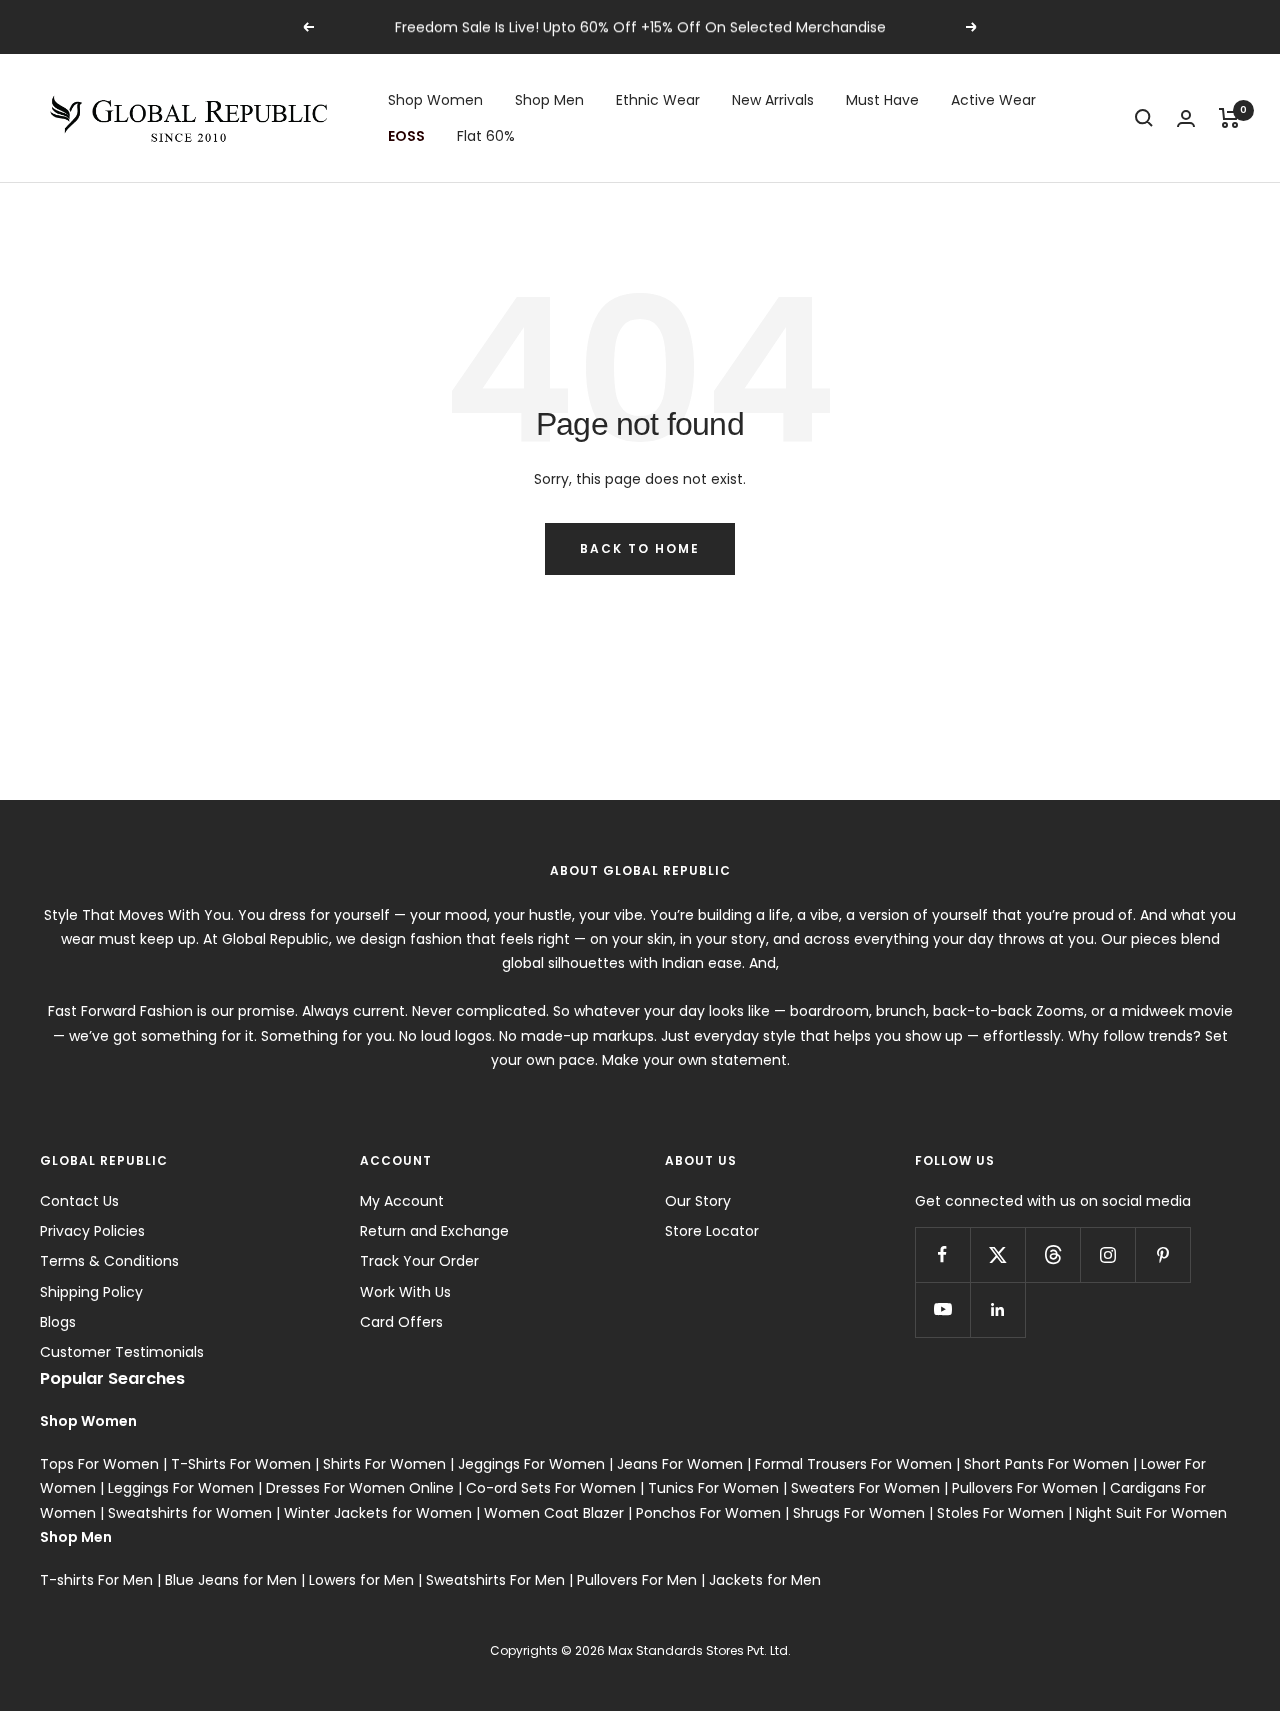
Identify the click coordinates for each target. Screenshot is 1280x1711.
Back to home (640, 548)
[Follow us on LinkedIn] (997, 1309)
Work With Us (405, 1292)
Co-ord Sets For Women (551, 1488)
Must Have (882, 100)
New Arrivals (773, 100)
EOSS (406, 136)
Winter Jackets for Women (378, 1513)
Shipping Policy (91, 1292)
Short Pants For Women (1046, 1464)
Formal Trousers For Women (853, 1464)
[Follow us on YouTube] (942, 1309)
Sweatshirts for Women (190, 1513)
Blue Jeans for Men (231, 1580)
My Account (402, 1201)
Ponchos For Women (708, 1513)
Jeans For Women (680, 1464)
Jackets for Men (765, 1580)
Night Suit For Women (1151, 1513)
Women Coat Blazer (554, 1513)
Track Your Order (419, 1261)
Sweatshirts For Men (495, 1580)
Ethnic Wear (658, 100)
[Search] (1144, 118)
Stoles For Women (1000, 1513)
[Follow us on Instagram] (1107, 1254)
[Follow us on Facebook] (942, 1254)
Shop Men (549, 100)
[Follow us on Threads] (1052, 1254)
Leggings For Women (181, 1488)
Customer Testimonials (122, 1352)
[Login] (1186, 118)
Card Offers (401, 1322)
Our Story (698, 1201)
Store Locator (712, 1231)
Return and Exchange (434, 1231)
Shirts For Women (384, 1464)
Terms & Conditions (109, 1261)
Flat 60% (486, 136)
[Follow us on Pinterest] (1162, 1254)
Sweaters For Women (865, 1488)
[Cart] (1229, 118)
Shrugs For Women (859, 1513)
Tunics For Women (713, 1488)
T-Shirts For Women (241, 1464)
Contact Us (79, 1201)
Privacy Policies (92, 1231)
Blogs (58, 1322)
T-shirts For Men (96, 1580)
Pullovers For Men (637, 1580)
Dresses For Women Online (360, 1488)
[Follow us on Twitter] (997, 1254)
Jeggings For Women (531, 1464)
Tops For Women (99, 1464)
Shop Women (435, 100)
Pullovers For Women (1025, 1488)
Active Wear (993, 100)
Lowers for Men (361, 1580)
